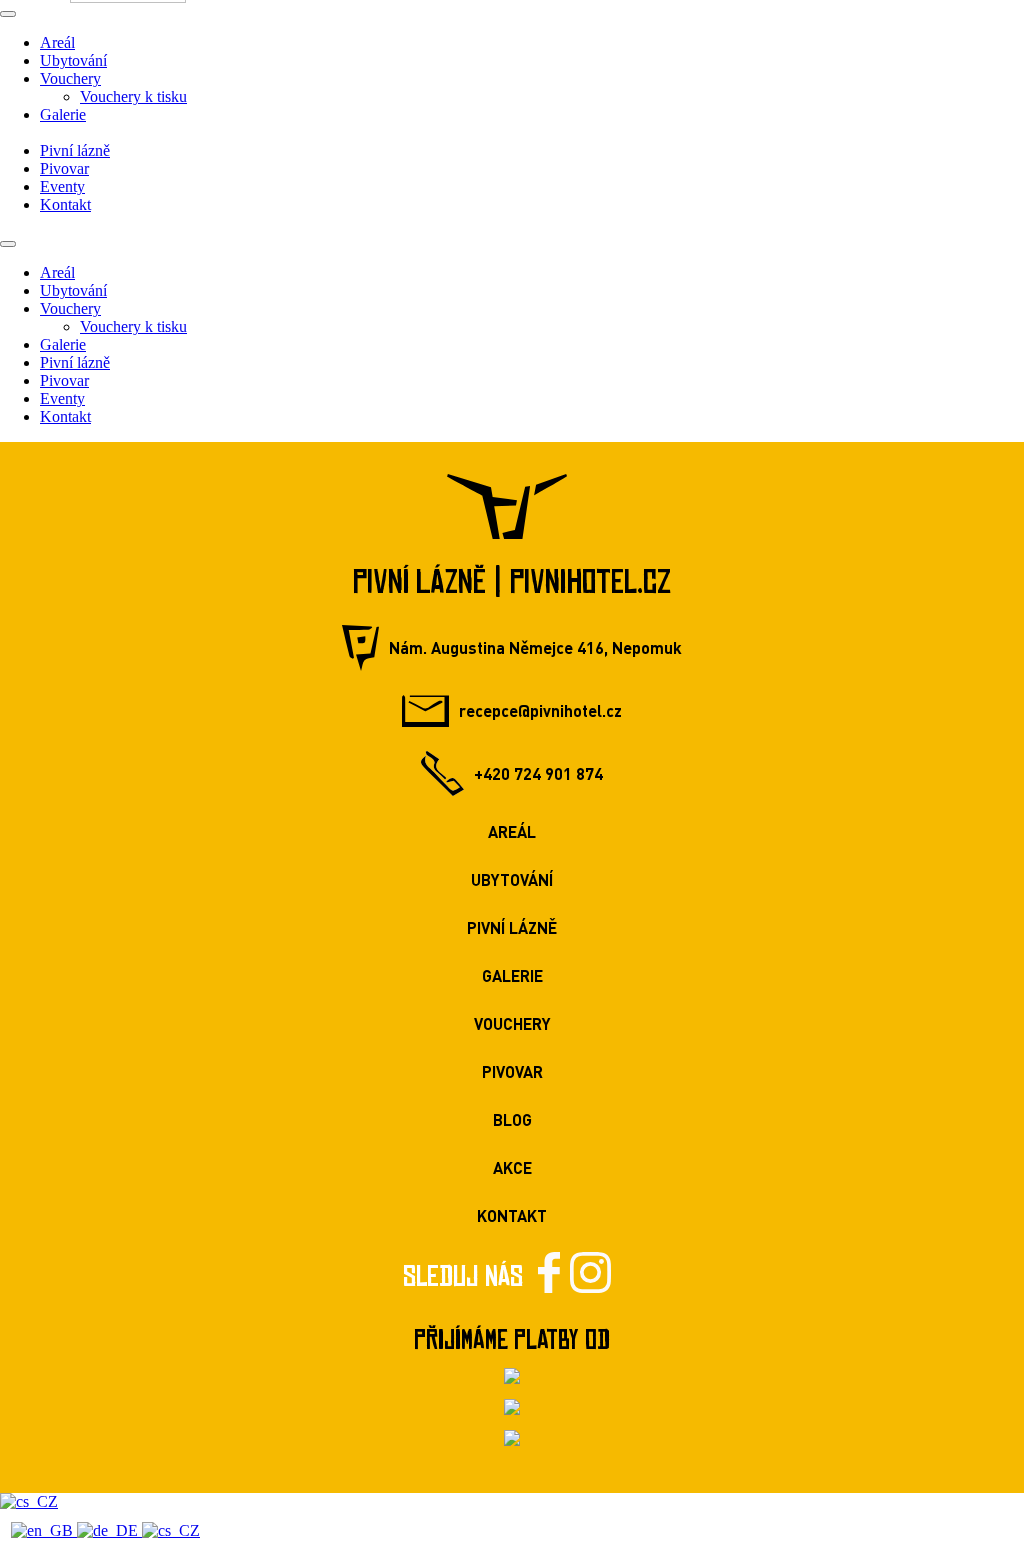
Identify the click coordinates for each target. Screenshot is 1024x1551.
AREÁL (512, 831)
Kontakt (65, 204)
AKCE (512, 1167)
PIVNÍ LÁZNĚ (512, 927)
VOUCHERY (512, 1023)
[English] (44, 1530)
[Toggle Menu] (8, 14)
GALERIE (512, 975)
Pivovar (64, 168)
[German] (109, 1530)
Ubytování (73, 60)
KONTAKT (512, 1215)
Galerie (63, 114)
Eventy (62, 186)
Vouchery (70, 78)
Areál (57, 42)
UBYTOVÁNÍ (512, 879)
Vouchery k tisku (133, 96)
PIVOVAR (512, 1071)
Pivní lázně (75, 150)
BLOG (512, 1119)
